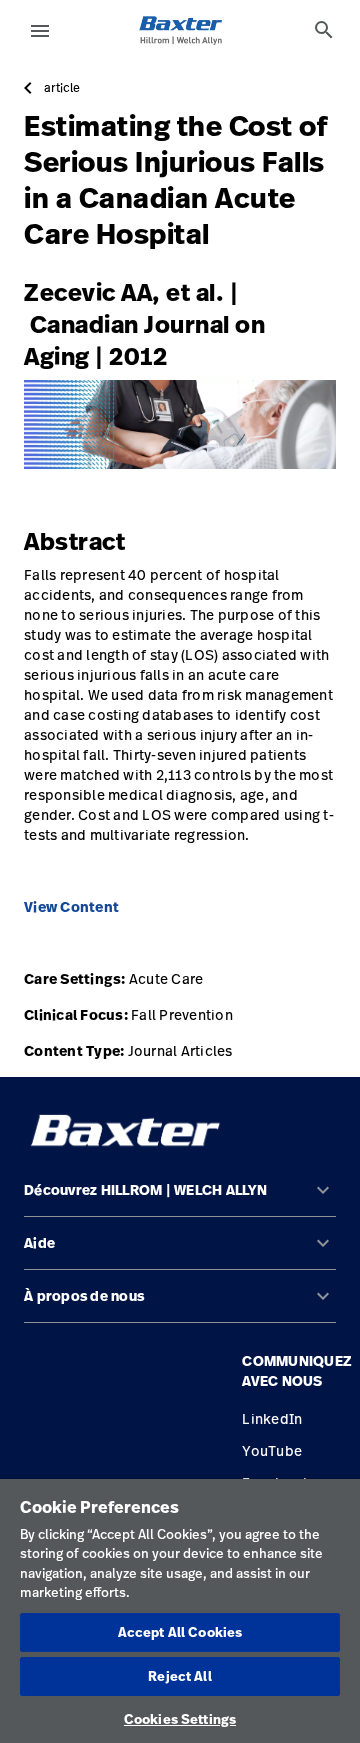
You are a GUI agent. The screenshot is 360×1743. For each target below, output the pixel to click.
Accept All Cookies (180, 1632)
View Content (71, 907)
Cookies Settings (180, 1719)
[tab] (324, 30)
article (62, 88)
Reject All (179, 1676)
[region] (180, 1611)
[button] (180, 1198)
